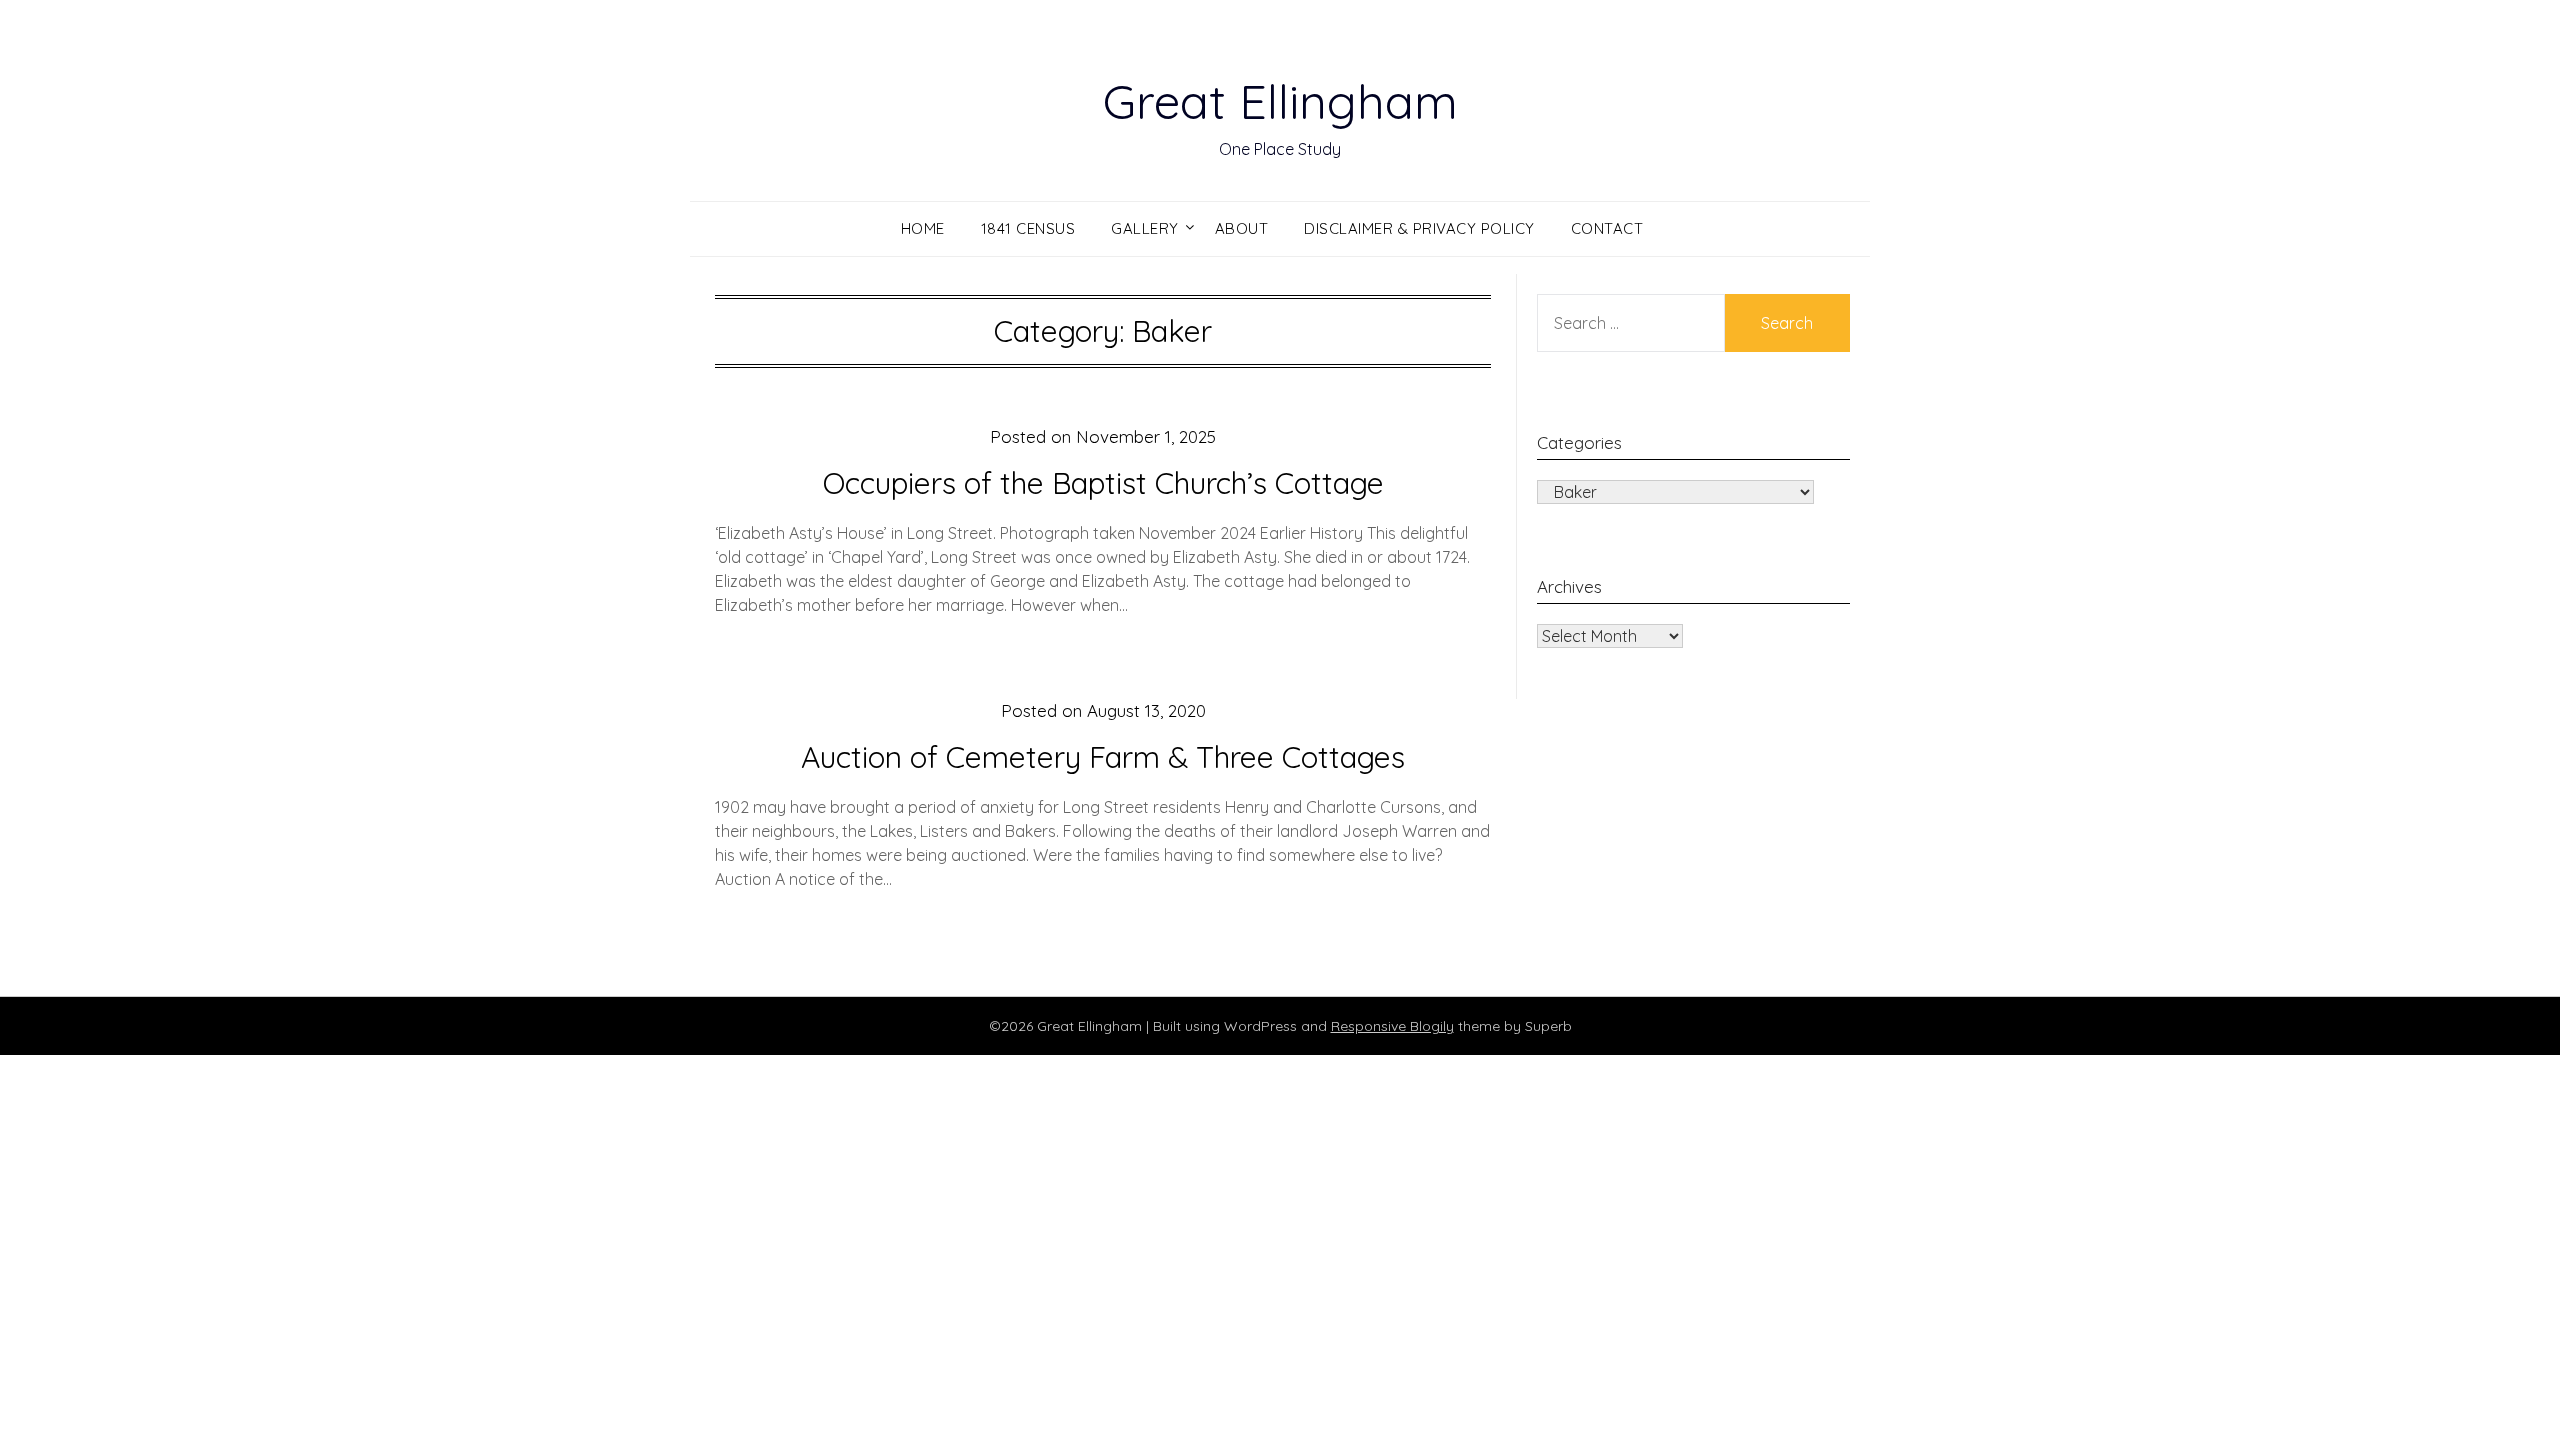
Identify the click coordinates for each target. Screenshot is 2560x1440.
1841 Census (1028, 228)
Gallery (1145, 228)
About (1242, 228)
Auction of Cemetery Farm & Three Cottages (1103, 757)
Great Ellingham (1280, 101)
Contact (1607, 228)
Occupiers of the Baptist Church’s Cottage (1103, 483)
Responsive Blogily (1392, 1026)
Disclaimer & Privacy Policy (1419, 228)
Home (923, 228)
